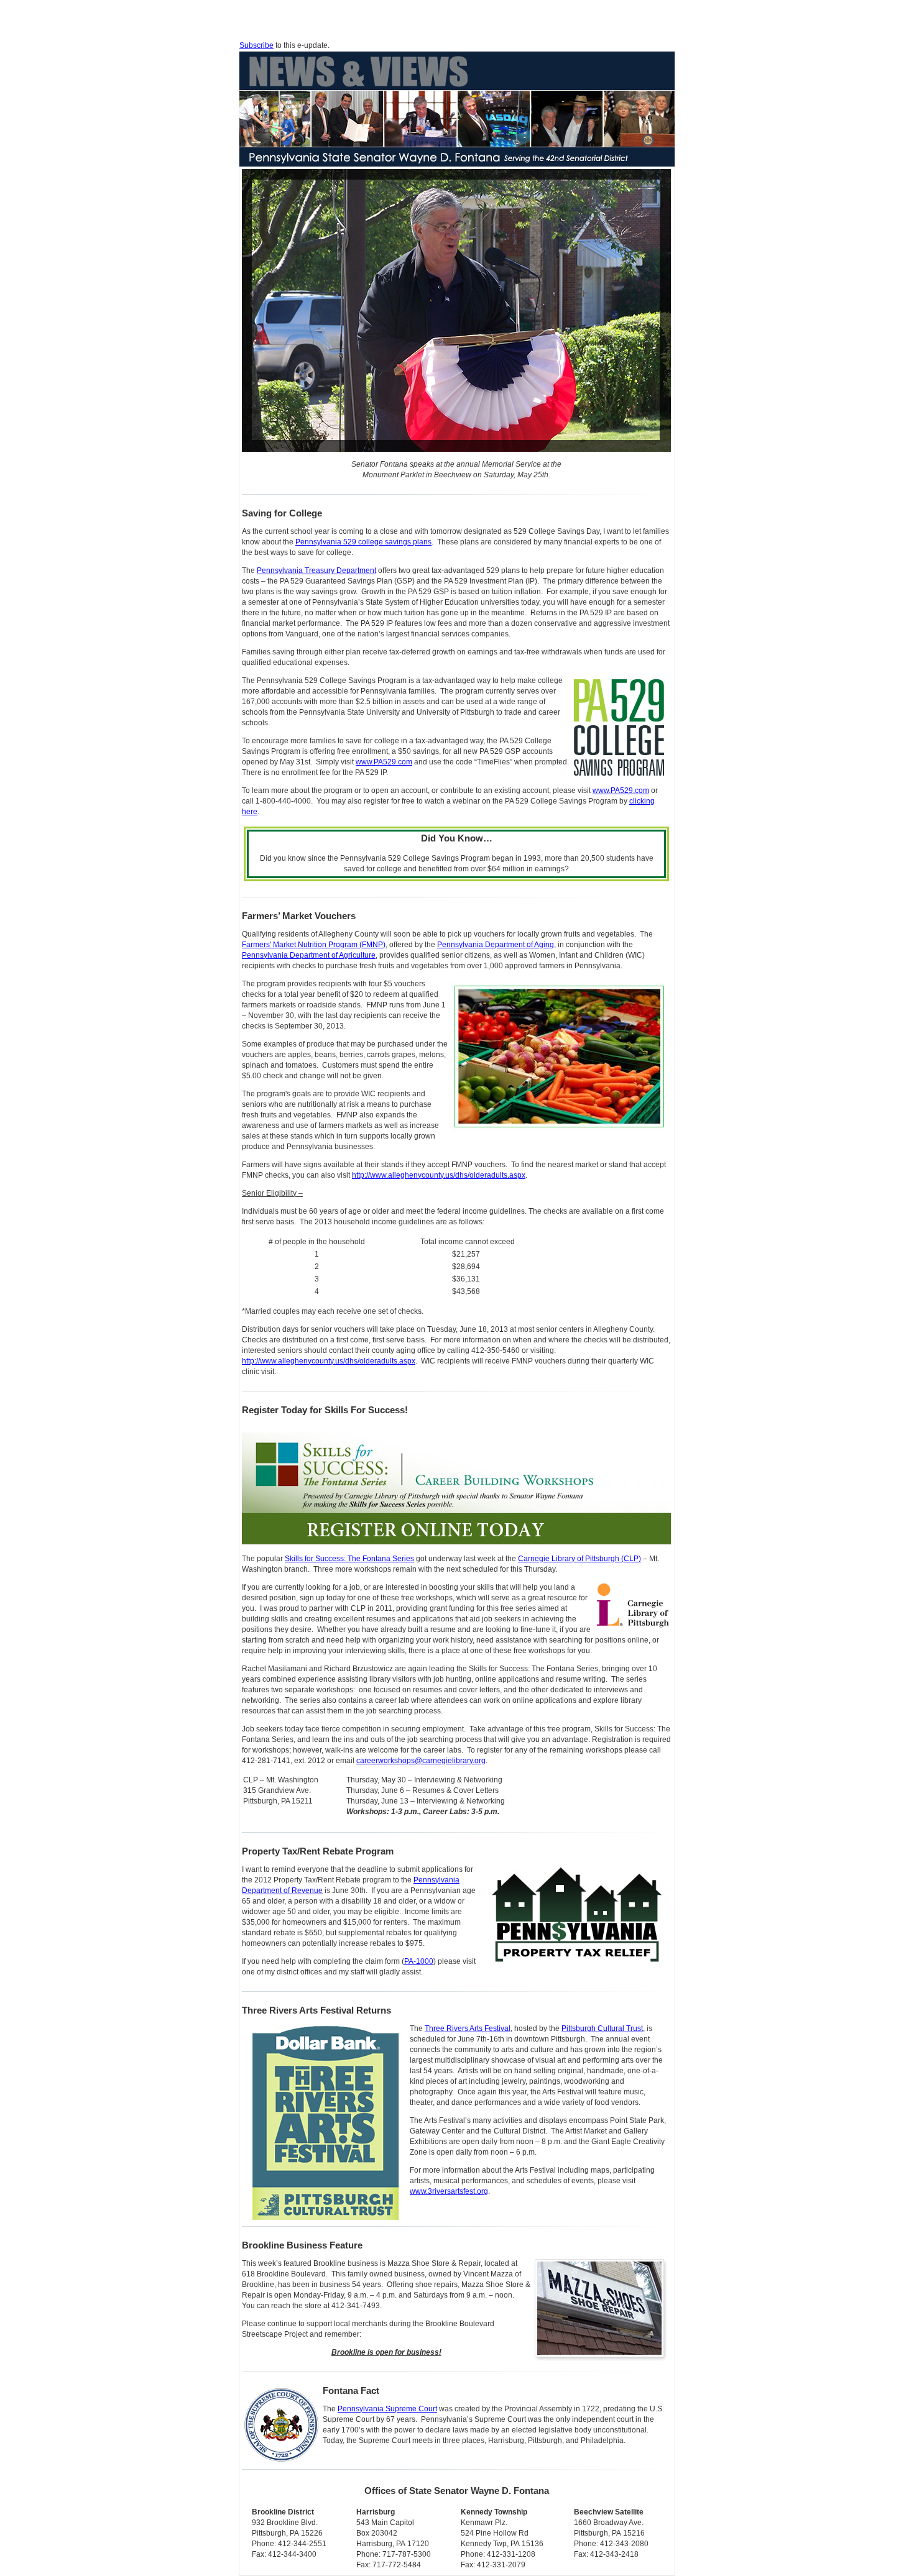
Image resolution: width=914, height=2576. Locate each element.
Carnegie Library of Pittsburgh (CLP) (579, 1559)
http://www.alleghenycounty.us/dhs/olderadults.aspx (439, 1175)
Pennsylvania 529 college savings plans (363, 542)
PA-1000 (419, 1961)
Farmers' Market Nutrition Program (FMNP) (314, 945)
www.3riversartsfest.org (449, 2191)
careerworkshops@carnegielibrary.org (421, 1761)
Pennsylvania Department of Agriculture (309, 955)
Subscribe (256, 45)
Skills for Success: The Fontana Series (349, 1559)
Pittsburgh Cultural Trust (602, 2028)
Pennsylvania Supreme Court (387, 2409)
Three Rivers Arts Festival (468, 2028)
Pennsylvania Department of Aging (496, 945)
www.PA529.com (384, 762)
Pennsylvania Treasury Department (316, 571)
